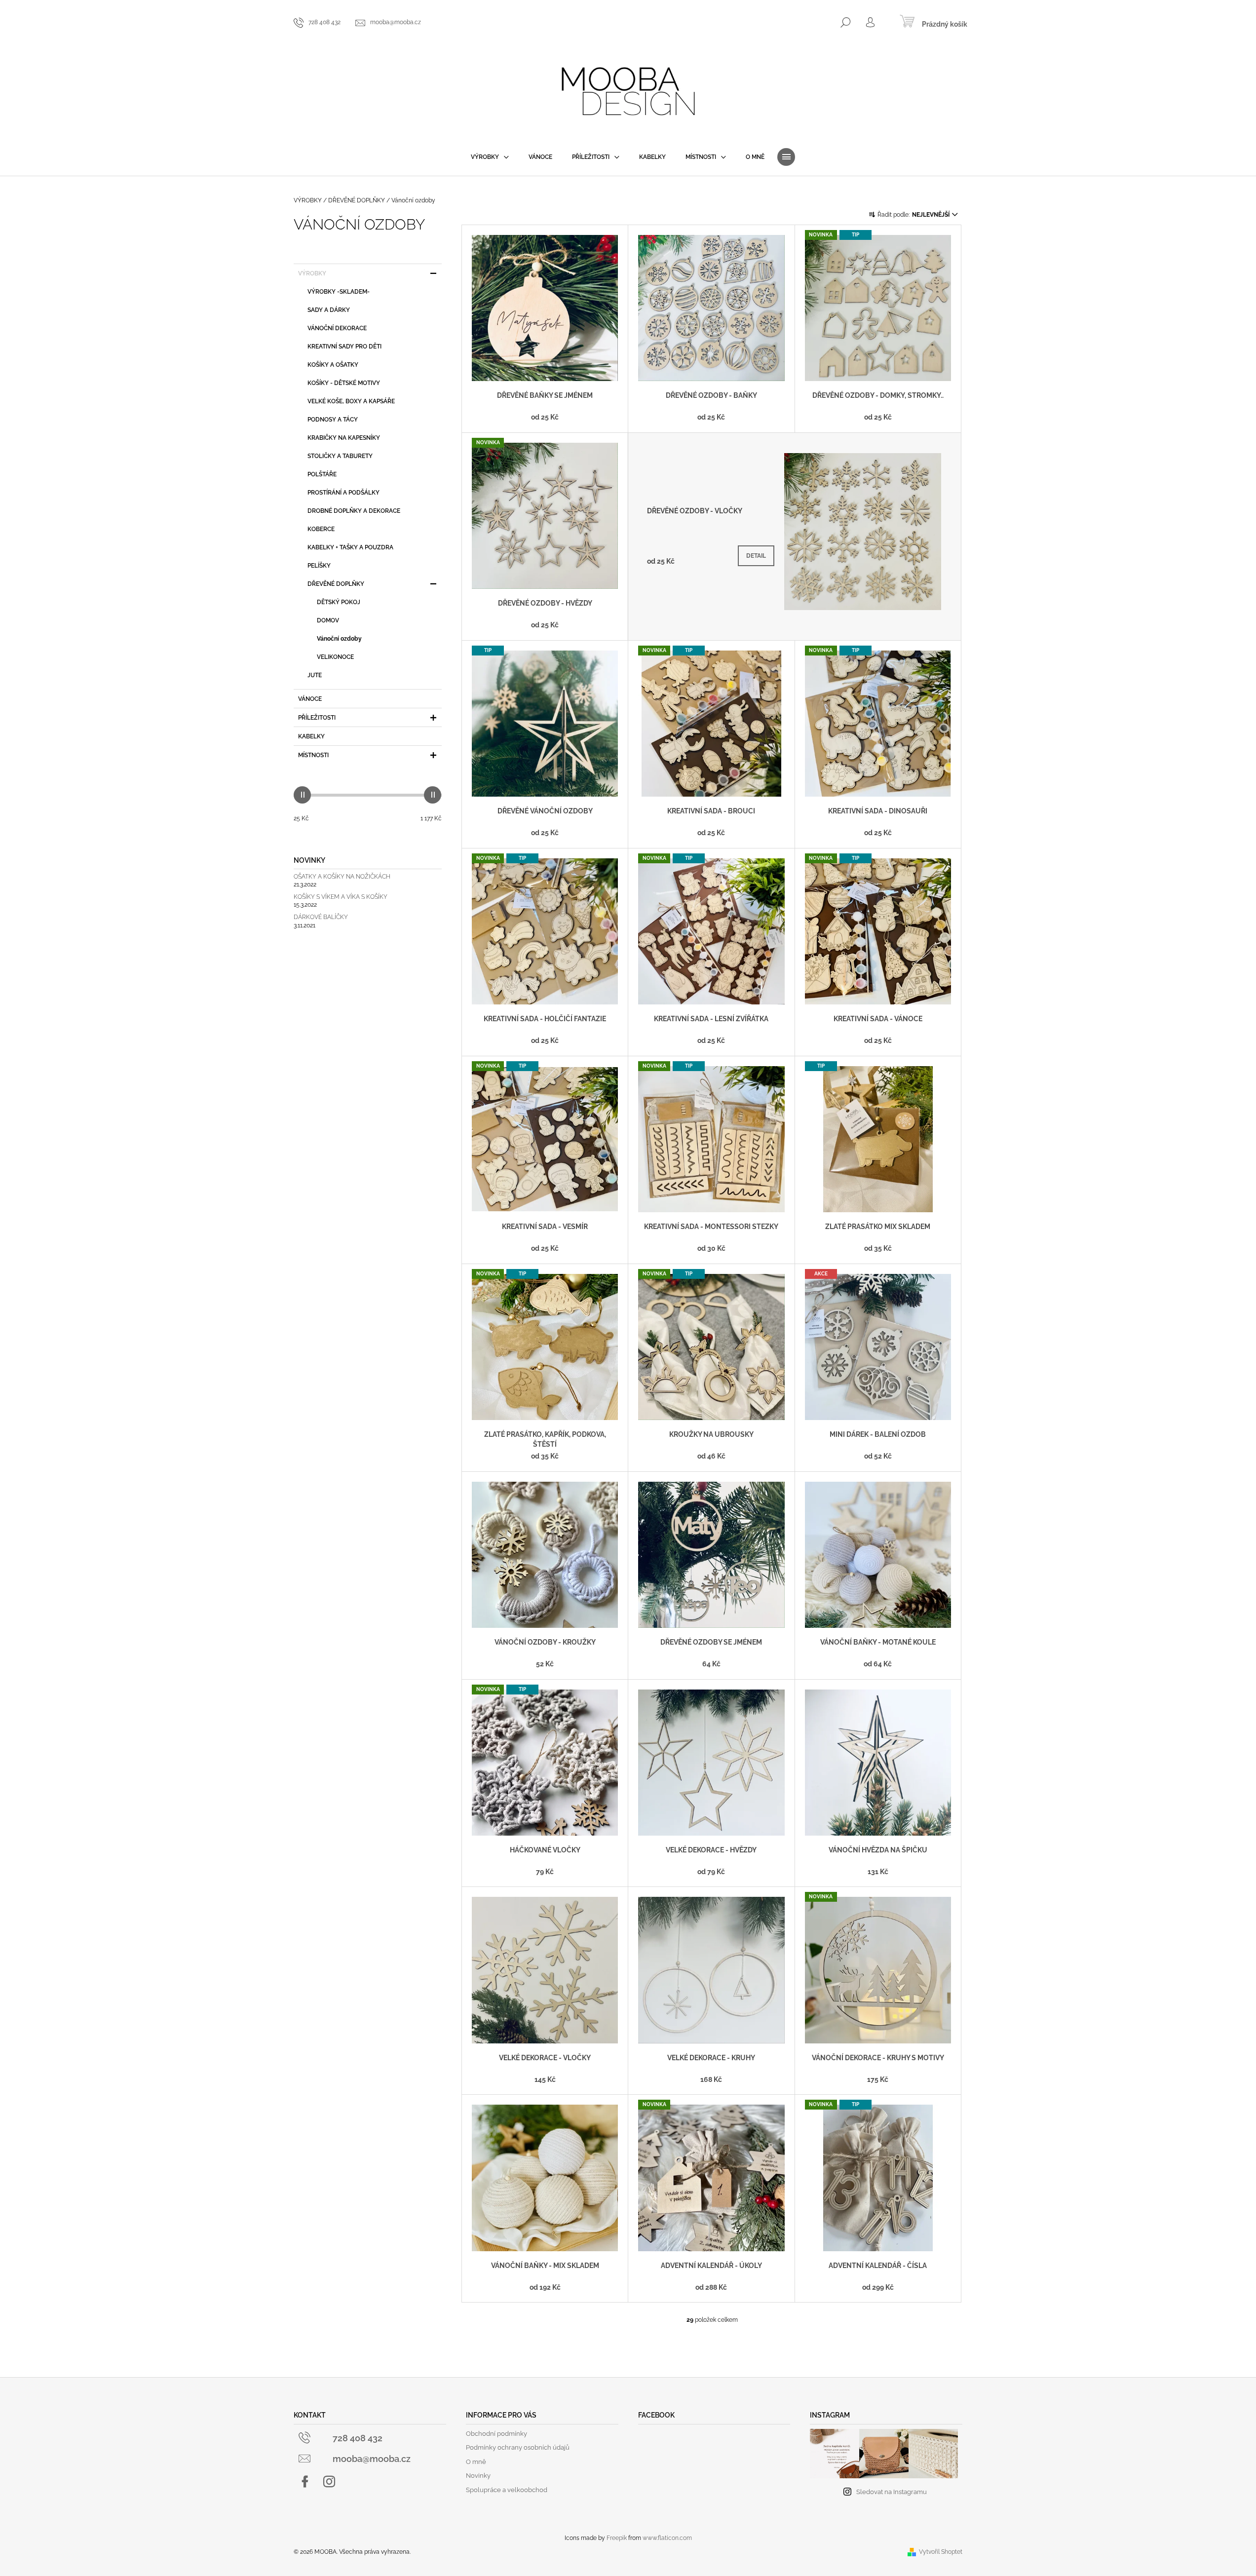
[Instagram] (329, 2482)
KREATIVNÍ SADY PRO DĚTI (344, 346)
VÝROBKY (312, 273)
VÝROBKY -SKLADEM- (339, 292)
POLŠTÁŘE (322, 474)
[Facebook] (305, 2482)
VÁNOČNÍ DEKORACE (337, 328)
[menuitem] (490, 157)
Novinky (478, 2476)
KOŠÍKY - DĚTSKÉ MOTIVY (344, 383)
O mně (476, 2462)
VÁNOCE (310, 699)
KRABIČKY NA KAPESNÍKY (344, 438)
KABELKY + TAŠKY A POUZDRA (350, 547)
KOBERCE (321, 529)
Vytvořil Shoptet (941, 2552)
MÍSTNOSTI (313, 755)
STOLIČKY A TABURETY (340, 456)
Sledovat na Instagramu (892, 2492)
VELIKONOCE (335, 657)
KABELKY (311, 736)
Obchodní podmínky (496, 2434)
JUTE (315, 675)
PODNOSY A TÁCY (333, 420)
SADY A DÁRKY (329, 310)
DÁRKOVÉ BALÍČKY (321, 917)
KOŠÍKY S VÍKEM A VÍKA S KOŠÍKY (341, 897)
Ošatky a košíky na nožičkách (342, 877)
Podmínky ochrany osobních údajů (518, 2447)
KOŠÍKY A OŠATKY (333, 365)
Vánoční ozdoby (339, 639)
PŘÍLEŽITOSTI (317, 718)
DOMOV (328, 620)
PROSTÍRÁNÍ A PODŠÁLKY (343, 493)
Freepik (617, 2538)
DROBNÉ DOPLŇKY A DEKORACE (354, 511)
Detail (756, 556)
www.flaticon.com (667, 2538)
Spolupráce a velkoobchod (507, 2490)
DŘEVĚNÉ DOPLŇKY (336, 584)
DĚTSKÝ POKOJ (339, 602)
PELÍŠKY (319, 566)
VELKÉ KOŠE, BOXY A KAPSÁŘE (351, 401)
